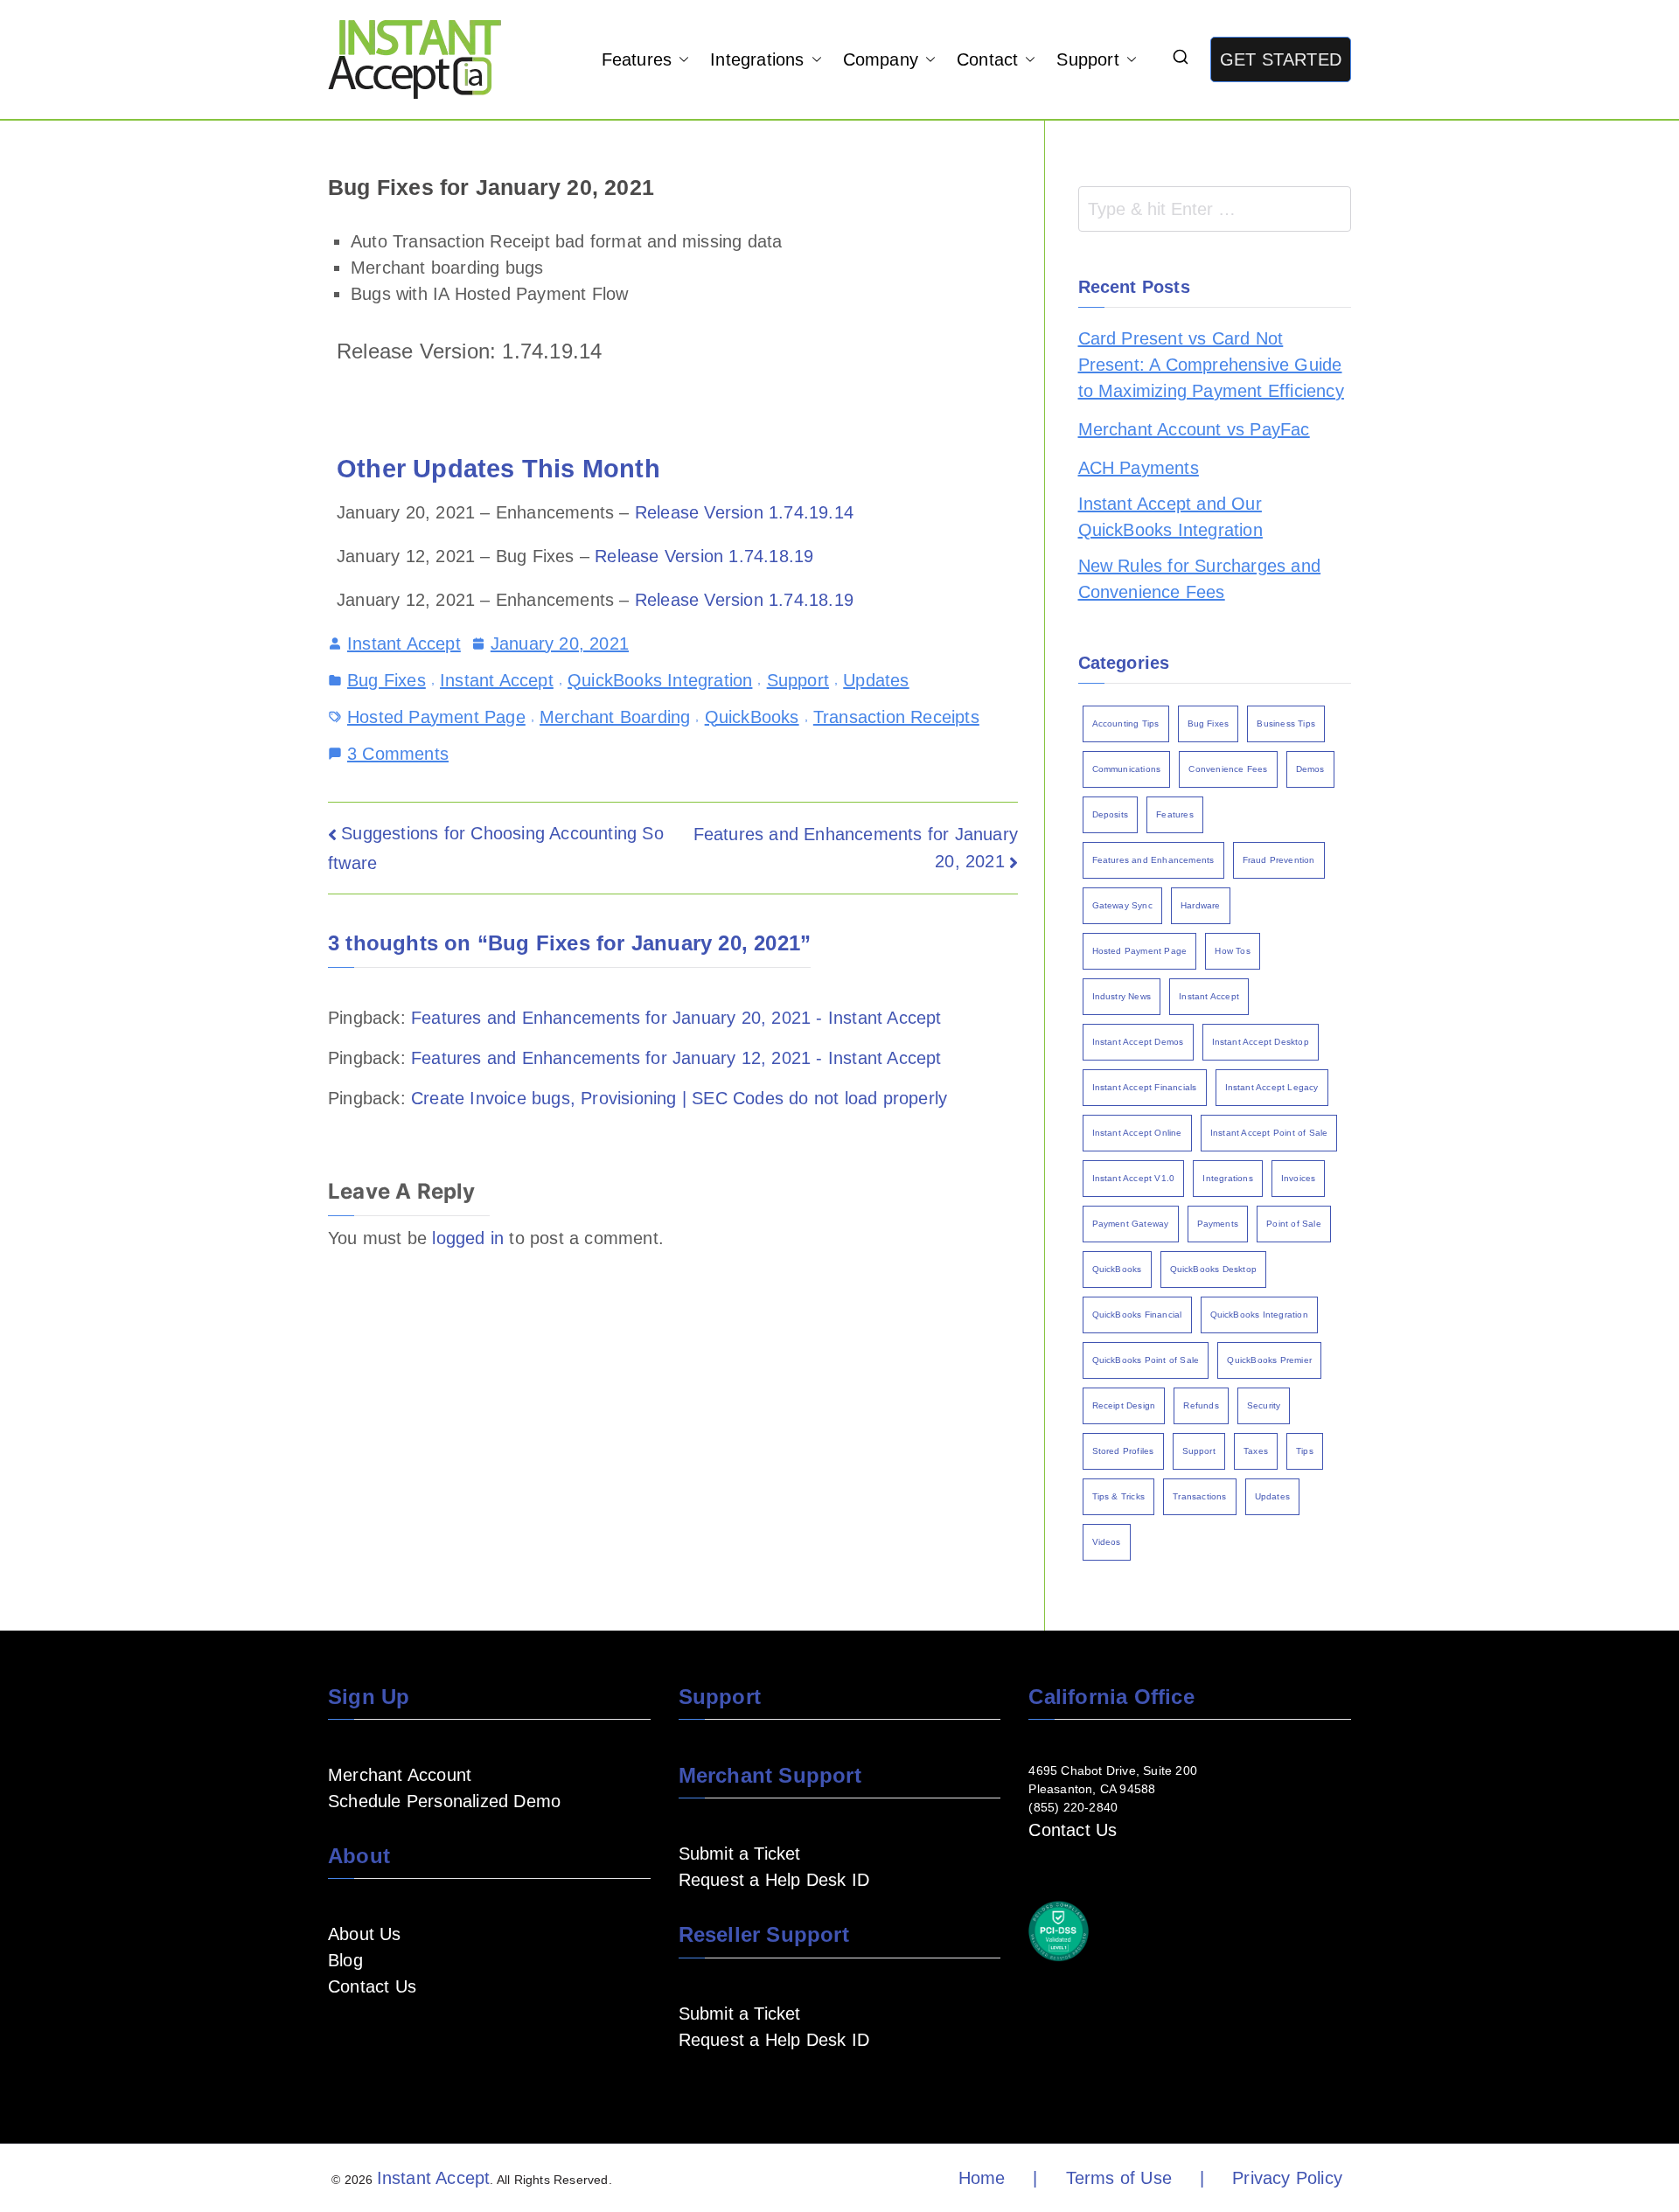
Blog (345, 1960)
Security (1264, 1405)
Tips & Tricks (1119, 1496)
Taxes (1256, 1451)
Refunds (1201, 1405)
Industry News (1122, 996)
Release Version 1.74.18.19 (704, 556)
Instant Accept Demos (1138, 1042)
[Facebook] (338, 2038)
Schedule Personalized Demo (444, 1801)
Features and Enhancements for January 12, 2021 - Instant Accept (676, 1058)
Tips (1305, 1451)
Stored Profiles (1123, 1451)
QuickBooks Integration (660, 680)
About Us (365, 1934)
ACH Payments (1139, 468)
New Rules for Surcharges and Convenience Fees (1200, 579)
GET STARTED (1281, 59)
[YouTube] (366, 2038)
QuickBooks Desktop (1214, 1269)
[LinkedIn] (394, 2038)
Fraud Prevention (1279, 860)
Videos (1107, 1542)
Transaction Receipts (896, 717)
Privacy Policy (1287, 2178)
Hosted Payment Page (436, 717)
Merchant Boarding (615, 717)
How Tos (1232, 951)
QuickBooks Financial (1137, 1315)
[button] (680, 59)
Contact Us (372, 1986)
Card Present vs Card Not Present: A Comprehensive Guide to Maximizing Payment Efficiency (1211, 365)
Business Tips (1286, 723)
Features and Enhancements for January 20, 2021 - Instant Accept (676, 1018)
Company (881, 59)
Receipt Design (1124, 1405)
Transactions (1199, 1496)
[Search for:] (1215, 209)
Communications (1127, 769)
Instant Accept (404, 643)
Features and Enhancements (1153, 860)
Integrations (757, 59)
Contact (987, 59)
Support (1087, 59)
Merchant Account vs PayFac (1194, 429)
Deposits (1111, 814)
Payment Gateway (1131, 1224)
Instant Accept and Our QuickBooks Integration (1170, 517)
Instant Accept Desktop (1261, 1042)
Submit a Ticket (740, 1854)
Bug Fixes (387, 680)
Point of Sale (1294, 1224)
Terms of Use (1119, 2178)
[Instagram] (422, 2038)
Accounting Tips (1126, 723)
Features (637, 59)
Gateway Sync (1122, 905)
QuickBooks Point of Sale (1146, 1360)
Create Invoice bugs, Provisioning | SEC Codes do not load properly (679, 1098)
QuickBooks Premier (1269, 1360)
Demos (1310, 769)
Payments (1218, 1224)
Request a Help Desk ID (774, 1880)
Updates (876, 680)
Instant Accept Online (1137, 1133)
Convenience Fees (1228, 769)
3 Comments (398, 752)
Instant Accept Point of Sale (1269, 1133)
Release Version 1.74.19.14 (744, 512)
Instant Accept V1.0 (1134, 1178)
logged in (468, 1238)
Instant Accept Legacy (1272, 1087)
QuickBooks (752, 717)
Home (982, 2178)
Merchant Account (400, 1775)
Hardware (1201, 905)
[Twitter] (450, 2038)
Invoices (1299, 1178)
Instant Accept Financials (1145, 1087)
